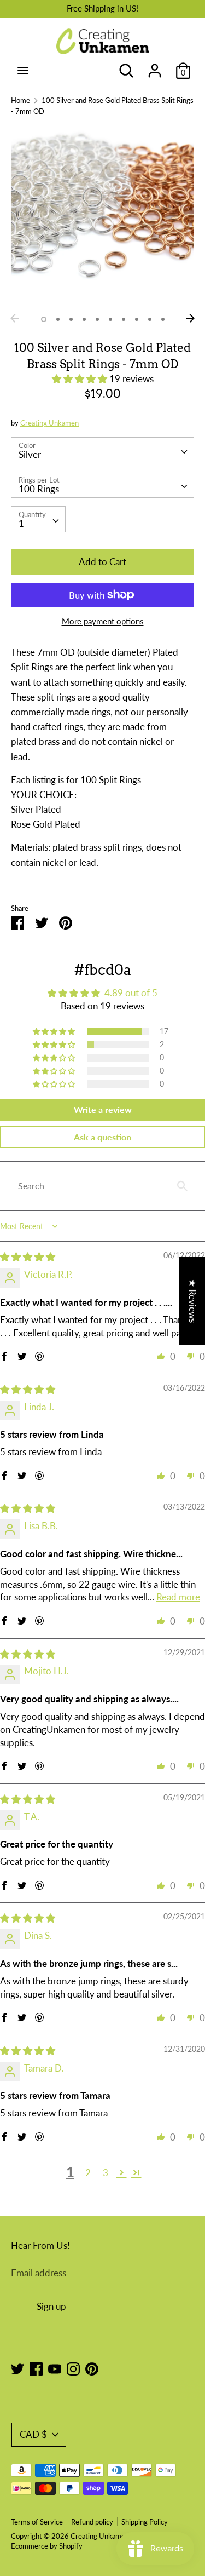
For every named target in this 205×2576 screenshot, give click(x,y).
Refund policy (92, 2522)
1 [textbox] (21, 523)
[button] (81, 379)
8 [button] (137, 319)
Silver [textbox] (30, 454)
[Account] (155, 67)
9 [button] (150, 319)
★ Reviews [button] (193, 1300)
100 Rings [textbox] (39, 489)
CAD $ (33, 2434)
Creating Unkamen (49, 423)
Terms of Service (37, 2522)
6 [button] (110, 319)
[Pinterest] (92, 2368)
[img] (28, 1257)
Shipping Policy (145, 2522)
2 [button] (58, 319)
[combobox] (102, 450)
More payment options (103, 621)
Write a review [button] (103, 1109)
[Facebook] (36, 2368)
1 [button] (44, 319)
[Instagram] (73, 2368)
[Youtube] (55, 2368)
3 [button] (71, 319)
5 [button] (97, 319)
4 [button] (84, 319)
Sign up (51, 2306)
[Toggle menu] (23, 70)
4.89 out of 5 (131, 993)
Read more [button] (178, 1597)
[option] (102, 217)
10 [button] (163, 319)
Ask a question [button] (102, 1137)
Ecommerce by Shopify (47, 2546)
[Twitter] (17, 2368)
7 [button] (124, 319)
